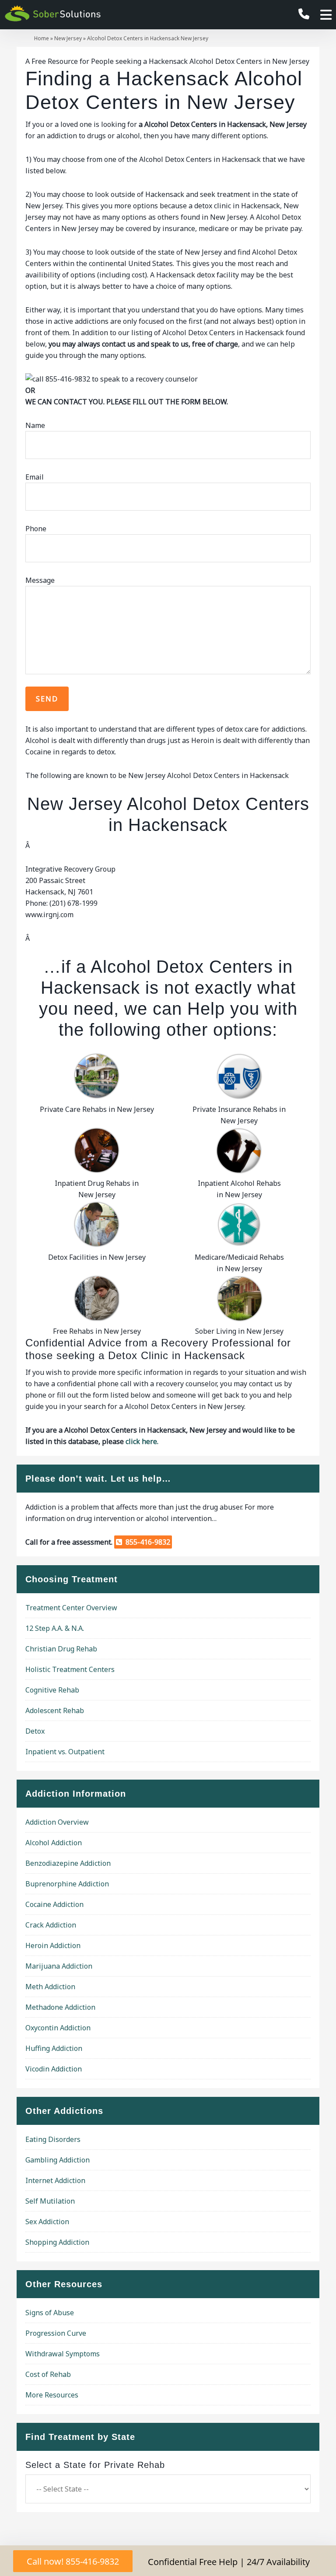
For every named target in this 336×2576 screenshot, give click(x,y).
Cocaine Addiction (54, 1904)
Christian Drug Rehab (61, 1649)
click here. (142, 1441)
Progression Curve (56, 2333)
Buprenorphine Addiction (67, 1884)
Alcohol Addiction (54, 1843)
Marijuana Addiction (59, 1966)
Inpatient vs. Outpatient (65, 1752)
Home (42, 38)
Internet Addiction (55, 2180)
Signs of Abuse (50, 2313)
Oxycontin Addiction (58, 2028)
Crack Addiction (51, 1925)
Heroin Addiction (53, 1945)
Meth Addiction (50, 1987)
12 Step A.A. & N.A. (55, 1628)
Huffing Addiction (54, 2048)
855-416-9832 (146, 1542)
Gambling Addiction (58, 2160)
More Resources (52, 2395)
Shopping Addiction (57, 2242)
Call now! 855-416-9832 (73, 2561)
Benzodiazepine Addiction (68, 1863)
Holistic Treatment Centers (70, 1669)
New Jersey (68, 38)
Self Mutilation (50, 2201)
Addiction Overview (57, 1822)
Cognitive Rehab (52, 1690)
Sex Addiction (47, 2222)
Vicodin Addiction (54, 2069)
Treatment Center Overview (71, 1608)
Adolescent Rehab (55, 1710)
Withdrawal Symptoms (63, 2354)
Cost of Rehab (48, 2374)
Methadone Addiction (60, 2007)
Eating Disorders (53, 2139)
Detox (35, 1731)
